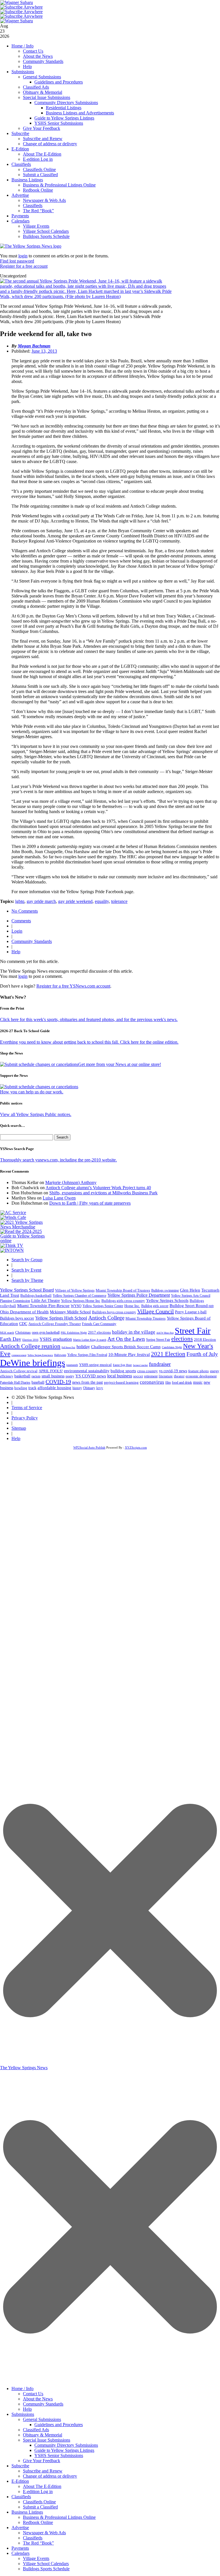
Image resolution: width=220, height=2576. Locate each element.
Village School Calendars (46, 231)
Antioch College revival (19, 1371)
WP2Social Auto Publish (89, 1447)
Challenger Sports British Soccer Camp (126, 1347)
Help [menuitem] (27, 2409)
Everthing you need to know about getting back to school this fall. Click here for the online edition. (89, 1042)
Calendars (20, 221)
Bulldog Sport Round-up (192, 1305)
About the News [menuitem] (38, 2399)
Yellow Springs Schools (167, 1300)
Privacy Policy (25, 1418)
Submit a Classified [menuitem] (40, 2507)
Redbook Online (38, 190)
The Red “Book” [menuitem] (38, 2543)
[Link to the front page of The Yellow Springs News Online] (31, 246)
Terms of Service (27, 1408)
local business (120, 1376)
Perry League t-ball (191, 1312)
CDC (23, 1324)
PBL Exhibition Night (74, 1333)
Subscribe (20, 133)
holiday (83, 1347)
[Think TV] (12, 1245)
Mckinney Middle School (70, 1312)
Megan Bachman (34, 346)
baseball (38, 1382)
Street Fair (193, 1331)
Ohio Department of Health (24, 1312)
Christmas (23, 1332)
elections (182, 1339)
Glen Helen (190, 1290)
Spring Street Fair (158, 1340)
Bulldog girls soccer (155, 1306)
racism (36, 1376)
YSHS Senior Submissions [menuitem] (59, 2455)
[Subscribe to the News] (17, 2)
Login (17, 931)
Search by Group (27, 1260)
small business (53, 1376)
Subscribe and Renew (43, 139)
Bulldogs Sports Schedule (46, 236)
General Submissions (42, 77)
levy (100, 1388)
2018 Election (205, 1339)
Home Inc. (132, 1306)
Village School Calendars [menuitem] (46, 2564)
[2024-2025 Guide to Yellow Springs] (25, 1241)
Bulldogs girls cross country (123, 1301)
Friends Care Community (99, 1324)
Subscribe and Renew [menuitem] (43, 2471)
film (168, 1383)
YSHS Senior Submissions (59, 123)
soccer (138, 1376)
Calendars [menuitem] (20, 2553)
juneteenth (72, 1365)
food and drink (182, 1383)
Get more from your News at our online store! (120, 1064)
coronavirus (152, 1382)
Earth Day (11, 1339)
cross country (148, 1371)
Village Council (156, 1311)
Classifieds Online (39, 169)
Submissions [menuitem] (23, 2414)
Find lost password (17, 261)
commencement (19, 1355)
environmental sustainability (87, 1371)
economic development (201, 1376)
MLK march (7, 1333)
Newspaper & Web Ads (44, 200)
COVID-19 (58, 1382)
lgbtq (20, 901)
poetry (70, 1376)
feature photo (199, 1371)
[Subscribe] (12, 1250)
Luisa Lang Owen (59, 1198)
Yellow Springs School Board (27, 1290)
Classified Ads (36, 87)
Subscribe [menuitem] (20, 2466)
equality (102, 901)
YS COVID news (91, 1376)
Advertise (20, 195)
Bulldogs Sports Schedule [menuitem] (46, 2569)
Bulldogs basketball (36, 1295)
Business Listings (27, 180)
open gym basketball (46, 1333)
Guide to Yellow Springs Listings (64, 118)
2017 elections (99, 1332)
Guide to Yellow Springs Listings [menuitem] (64, 2450)
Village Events (36, 226)
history (77, 1388)
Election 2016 (30, 1340)
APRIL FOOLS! (51, 1371)
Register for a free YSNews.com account (73, 986)
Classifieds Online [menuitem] (39, 2502)
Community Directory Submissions (66, 103)
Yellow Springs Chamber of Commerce (79, 1296)
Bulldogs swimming (165, 1290)
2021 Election (168, 1354)
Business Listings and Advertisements (80, 113)
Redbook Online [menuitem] (38, 2522)
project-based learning (121, 1383)
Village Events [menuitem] (36, 2558)
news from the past (88, 1382)
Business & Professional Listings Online (59, 185)
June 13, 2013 (44, 351)
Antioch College (106, 1318)
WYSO (76, 1306)
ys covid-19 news (173, 1371)
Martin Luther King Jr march (90, 1340)
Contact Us (33, 51)
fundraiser (160, 1364)
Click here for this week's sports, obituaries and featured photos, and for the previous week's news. (89, 1019)
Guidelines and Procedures (59, 82)
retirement (151, 1376)
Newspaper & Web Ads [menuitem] (44, 2533)
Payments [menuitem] (20, 2548)
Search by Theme (27, 1280)
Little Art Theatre (46, 1301)
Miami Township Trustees (146, 1318)
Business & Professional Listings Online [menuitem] (59, 2517)
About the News (38, 56)
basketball (22, 1376)
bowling (21, 1388)
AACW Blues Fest (165, 1333)
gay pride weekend (75, 901)
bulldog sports (123, 1371)
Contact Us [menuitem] (33, 2394)
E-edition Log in (38, 159)
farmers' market (140, 1365)
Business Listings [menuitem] (27, 2512)
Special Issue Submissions (47, 97)
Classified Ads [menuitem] (36, 2430)
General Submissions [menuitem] (42, 2419)
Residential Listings (64, 108)
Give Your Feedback (42, 128)
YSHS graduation (56, 1339)
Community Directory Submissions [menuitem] (66, 2445)
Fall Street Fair (68, 1347)
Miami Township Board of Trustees (123, 1290)
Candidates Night (172, 1347)
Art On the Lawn (126, 1339)
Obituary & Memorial (43, 92)
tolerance (119, 901)
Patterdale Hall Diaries (15, 1383)
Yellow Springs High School (61, 1318)
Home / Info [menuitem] (22, 2389)
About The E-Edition (42, 154)
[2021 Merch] (25, 1227)
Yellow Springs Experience (40, 1355)
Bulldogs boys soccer (17, 1318)
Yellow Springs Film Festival (87, 1355)
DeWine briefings (33, 1363)
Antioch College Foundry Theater (55, 1324)
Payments (20, 216)
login (23, 256)
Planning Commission (15, 1301)
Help (27, 66)
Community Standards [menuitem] (43, 2404)
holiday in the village (134, 1332)
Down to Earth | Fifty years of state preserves (90, 1203)
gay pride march (41, 901)
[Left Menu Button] (110, 2380)
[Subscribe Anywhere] (21, 7)
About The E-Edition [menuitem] (42, 2486)
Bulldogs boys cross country (114, 1312)
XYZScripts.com (136, 1447)
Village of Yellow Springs (75, 1290)
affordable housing (54, 1388)
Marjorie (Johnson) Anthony (71, 1182)
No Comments (25, 911)
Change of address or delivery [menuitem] (50, 2476)
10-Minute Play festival (129, 1354)
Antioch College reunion (30, 1346)
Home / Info (22, 46)
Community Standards (43, 61)
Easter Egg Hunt (122, 1365)
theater (179, 1376)
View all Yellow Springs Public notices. (36, 1114)
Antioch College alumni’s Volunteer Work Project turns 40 (98, 1188)
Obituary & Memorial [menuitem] (43, 2435)
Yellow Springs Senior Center (103, 1306)
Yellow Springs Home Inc (81, 1301)
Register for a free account (24, 266)
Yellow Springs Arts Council (191, 1296)
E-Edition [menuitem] (20, 2481)
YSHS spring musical (95, 1365)
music (198, 1382)
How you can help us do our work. (32, 1092)
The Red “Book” (38, 211)
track (32, 1388)
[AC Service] (13, 1212)
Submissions (23, 72)
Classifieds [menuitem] (21, 2497)
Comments (21, 921)
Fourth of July (202, 1354)
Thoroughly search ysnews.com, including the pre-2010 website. (58, 1160)
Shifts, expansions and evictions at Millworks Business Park (103, 1193)
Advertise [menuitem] (20, 2528)
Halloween (60, 1355)
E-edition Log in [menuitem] (38, 2491)
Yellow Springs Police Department (139, 1295)
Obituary (89, 1388)
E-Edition (20, 149)
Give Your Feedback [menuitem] (42, 2461)
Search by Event (26, 1270)
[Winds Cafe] (13, 1217)
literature (166, 1376)
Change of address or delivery (50, 144)
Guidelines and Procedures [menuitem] (59, 2425)
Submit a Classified (40, 175)
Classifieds (21, 164)
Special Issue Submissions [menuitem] (47, 2440)
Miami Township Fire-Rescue (43, 1306)
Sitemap (19, 1428)
